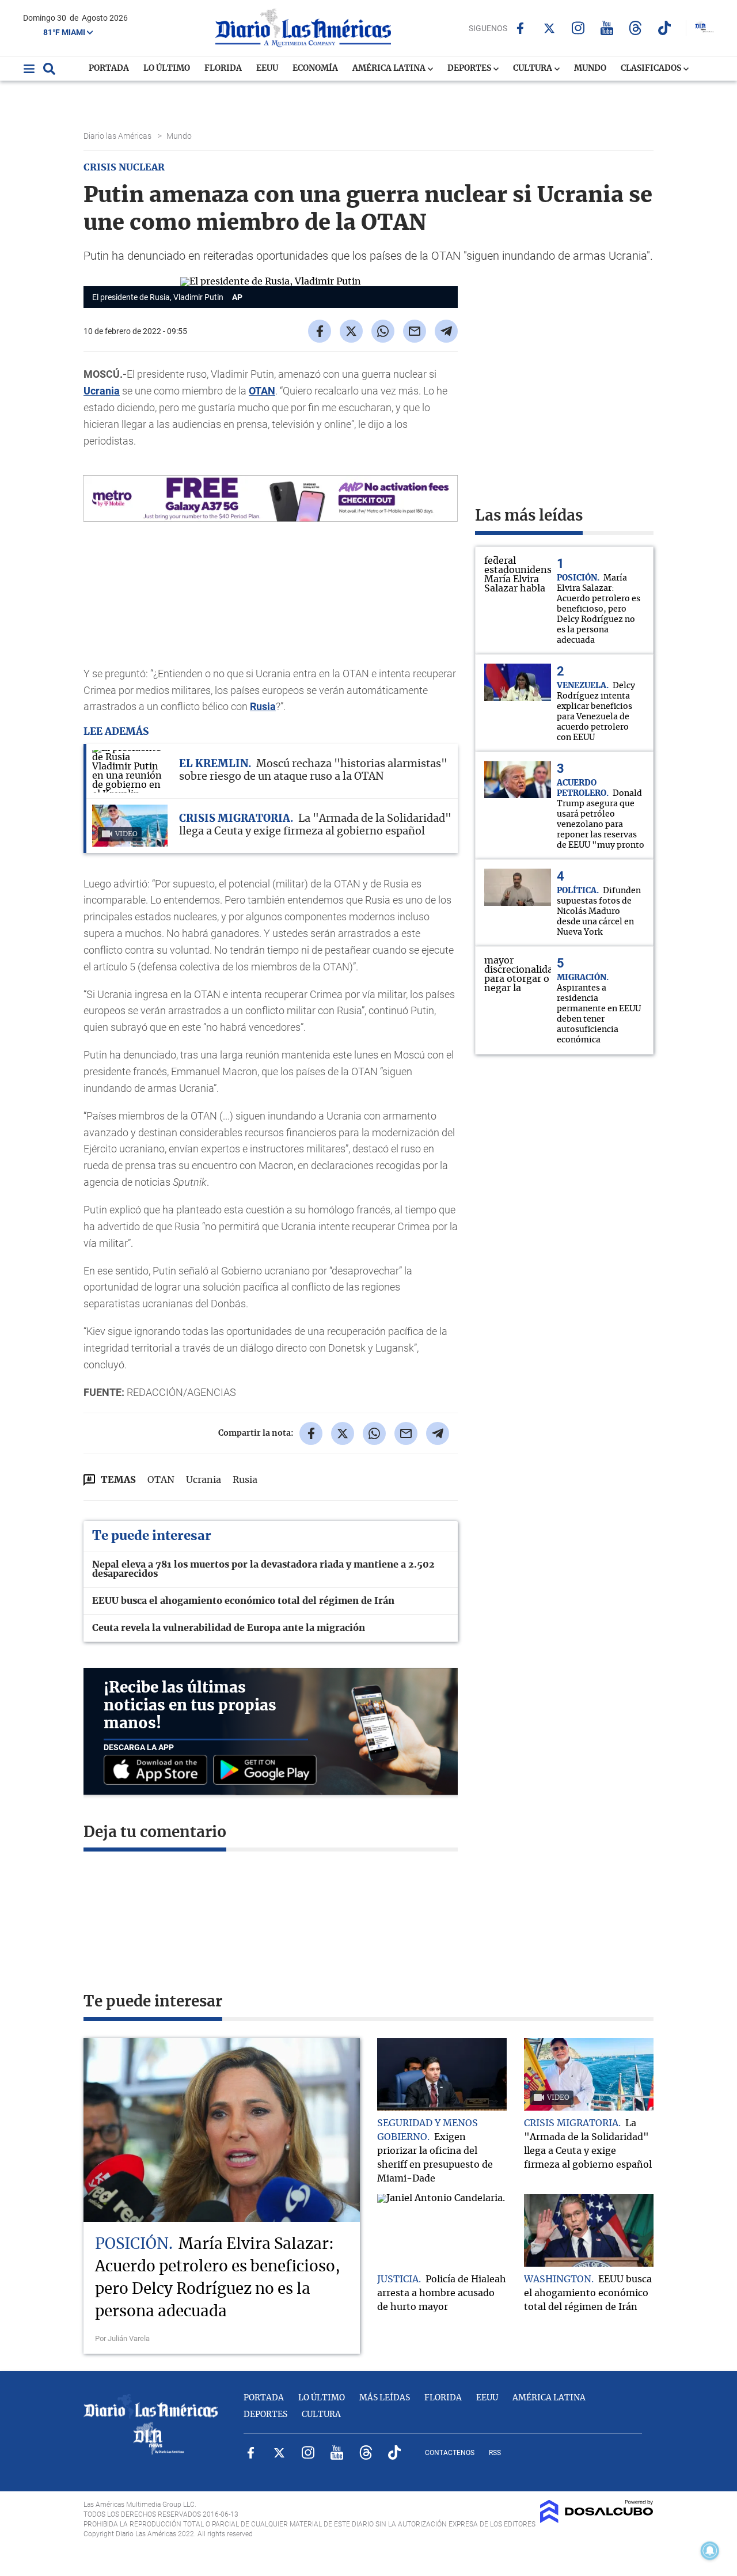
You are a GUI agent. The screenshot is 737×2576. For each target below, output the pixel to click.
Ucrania (102, 391)
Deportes (470, 69)
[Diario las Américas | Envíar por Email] (415, 331)
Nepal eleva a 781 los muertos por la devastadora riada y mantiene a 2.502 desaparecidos (263, 1569)
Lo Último (167, 69)
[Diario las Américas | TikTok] (664, 28)
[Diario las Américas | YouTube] (607, 28)
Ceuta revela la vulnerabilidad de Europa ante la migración (229, 1628)
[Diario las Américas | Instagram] (578, 28)
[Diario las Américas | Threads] (635, 28)
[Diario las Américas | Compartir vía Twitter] (351, 331)
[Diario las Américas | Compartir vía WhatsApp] (383, 331)
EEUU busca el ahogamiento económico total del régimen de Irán (243, 1601)
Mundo (590, 69)
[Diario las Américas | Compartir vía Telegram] (446, 331)
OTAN (262, 391)
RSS (495, 2453)
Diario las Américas (118, 136)
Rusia (263, 706)
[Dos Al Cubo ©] (597, 2520)
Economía (315, 69)
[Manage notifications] (710, 2551)
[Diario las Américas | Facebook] (520, 28)
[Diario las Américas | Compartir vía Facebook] (320, 331)
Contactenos (450, 2453)
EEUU (267, 69)
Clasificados (652, 69)
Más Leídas (385, 2398)
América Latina (390, 69)
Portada (109, 69)
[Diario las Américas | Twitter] (549, 28)
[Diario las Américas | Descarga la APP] (158, 1771)
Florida (223, 69)
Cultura (533, 69)
